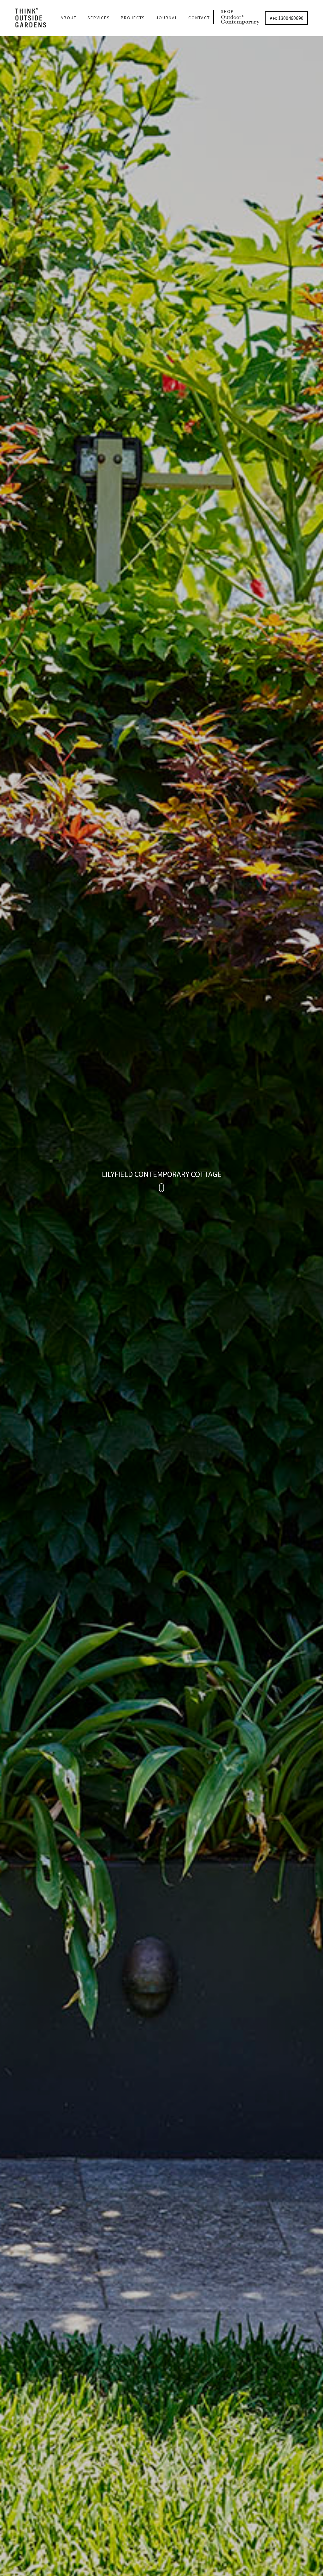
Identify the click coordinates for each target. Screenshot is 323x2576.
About (69, 18)
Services (99, 18)
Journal (167, 18)
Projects (133, 18)
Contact (199, 18)
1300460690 (286, 18)
